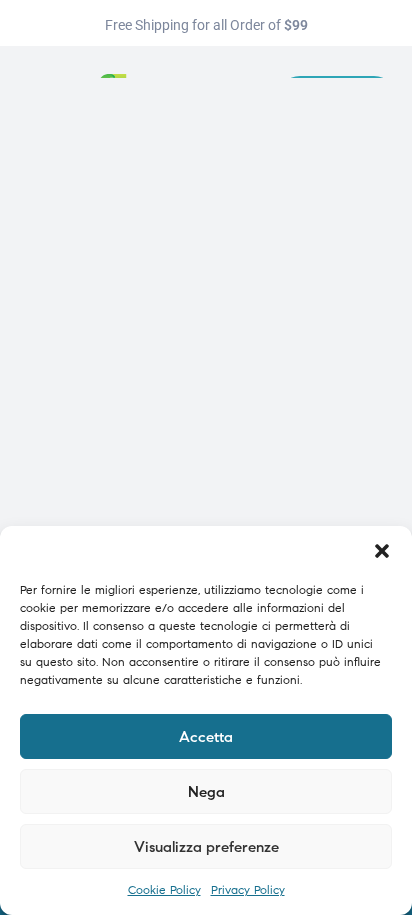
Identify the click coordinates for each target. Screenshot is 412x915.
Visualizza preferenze (206, 847)
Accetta (206, 737)
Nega (206, 792)
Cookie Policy (164, 889)
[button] (382, 551)
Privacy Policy (248, 889)
